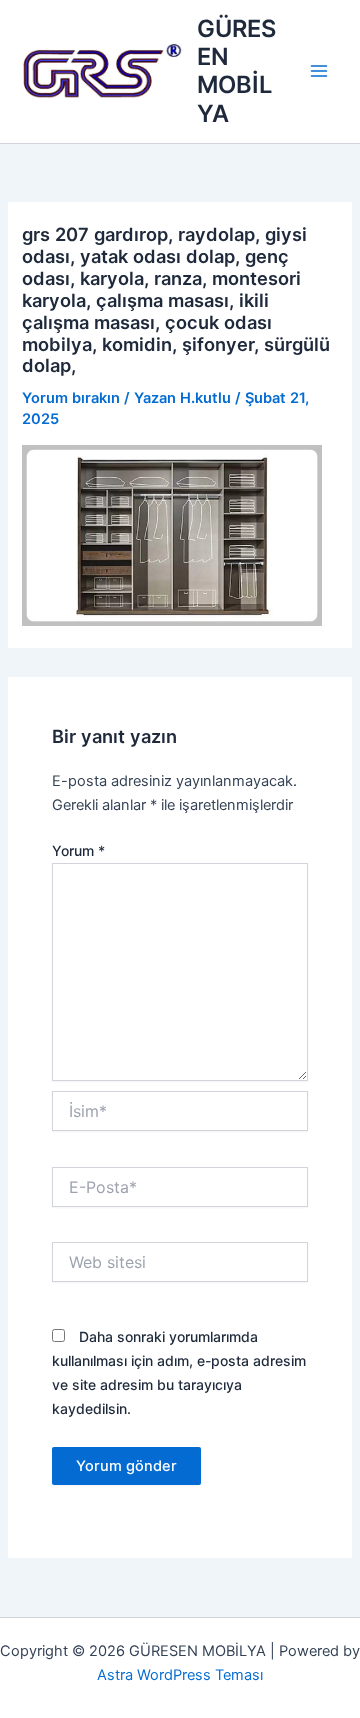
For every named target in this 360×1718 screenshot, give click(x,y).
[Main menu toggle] (319, 72)
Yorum (78, 850)
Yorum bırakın (71, 398)
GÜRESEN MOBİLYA (236, 71)
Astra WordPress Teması (180, 1675)
